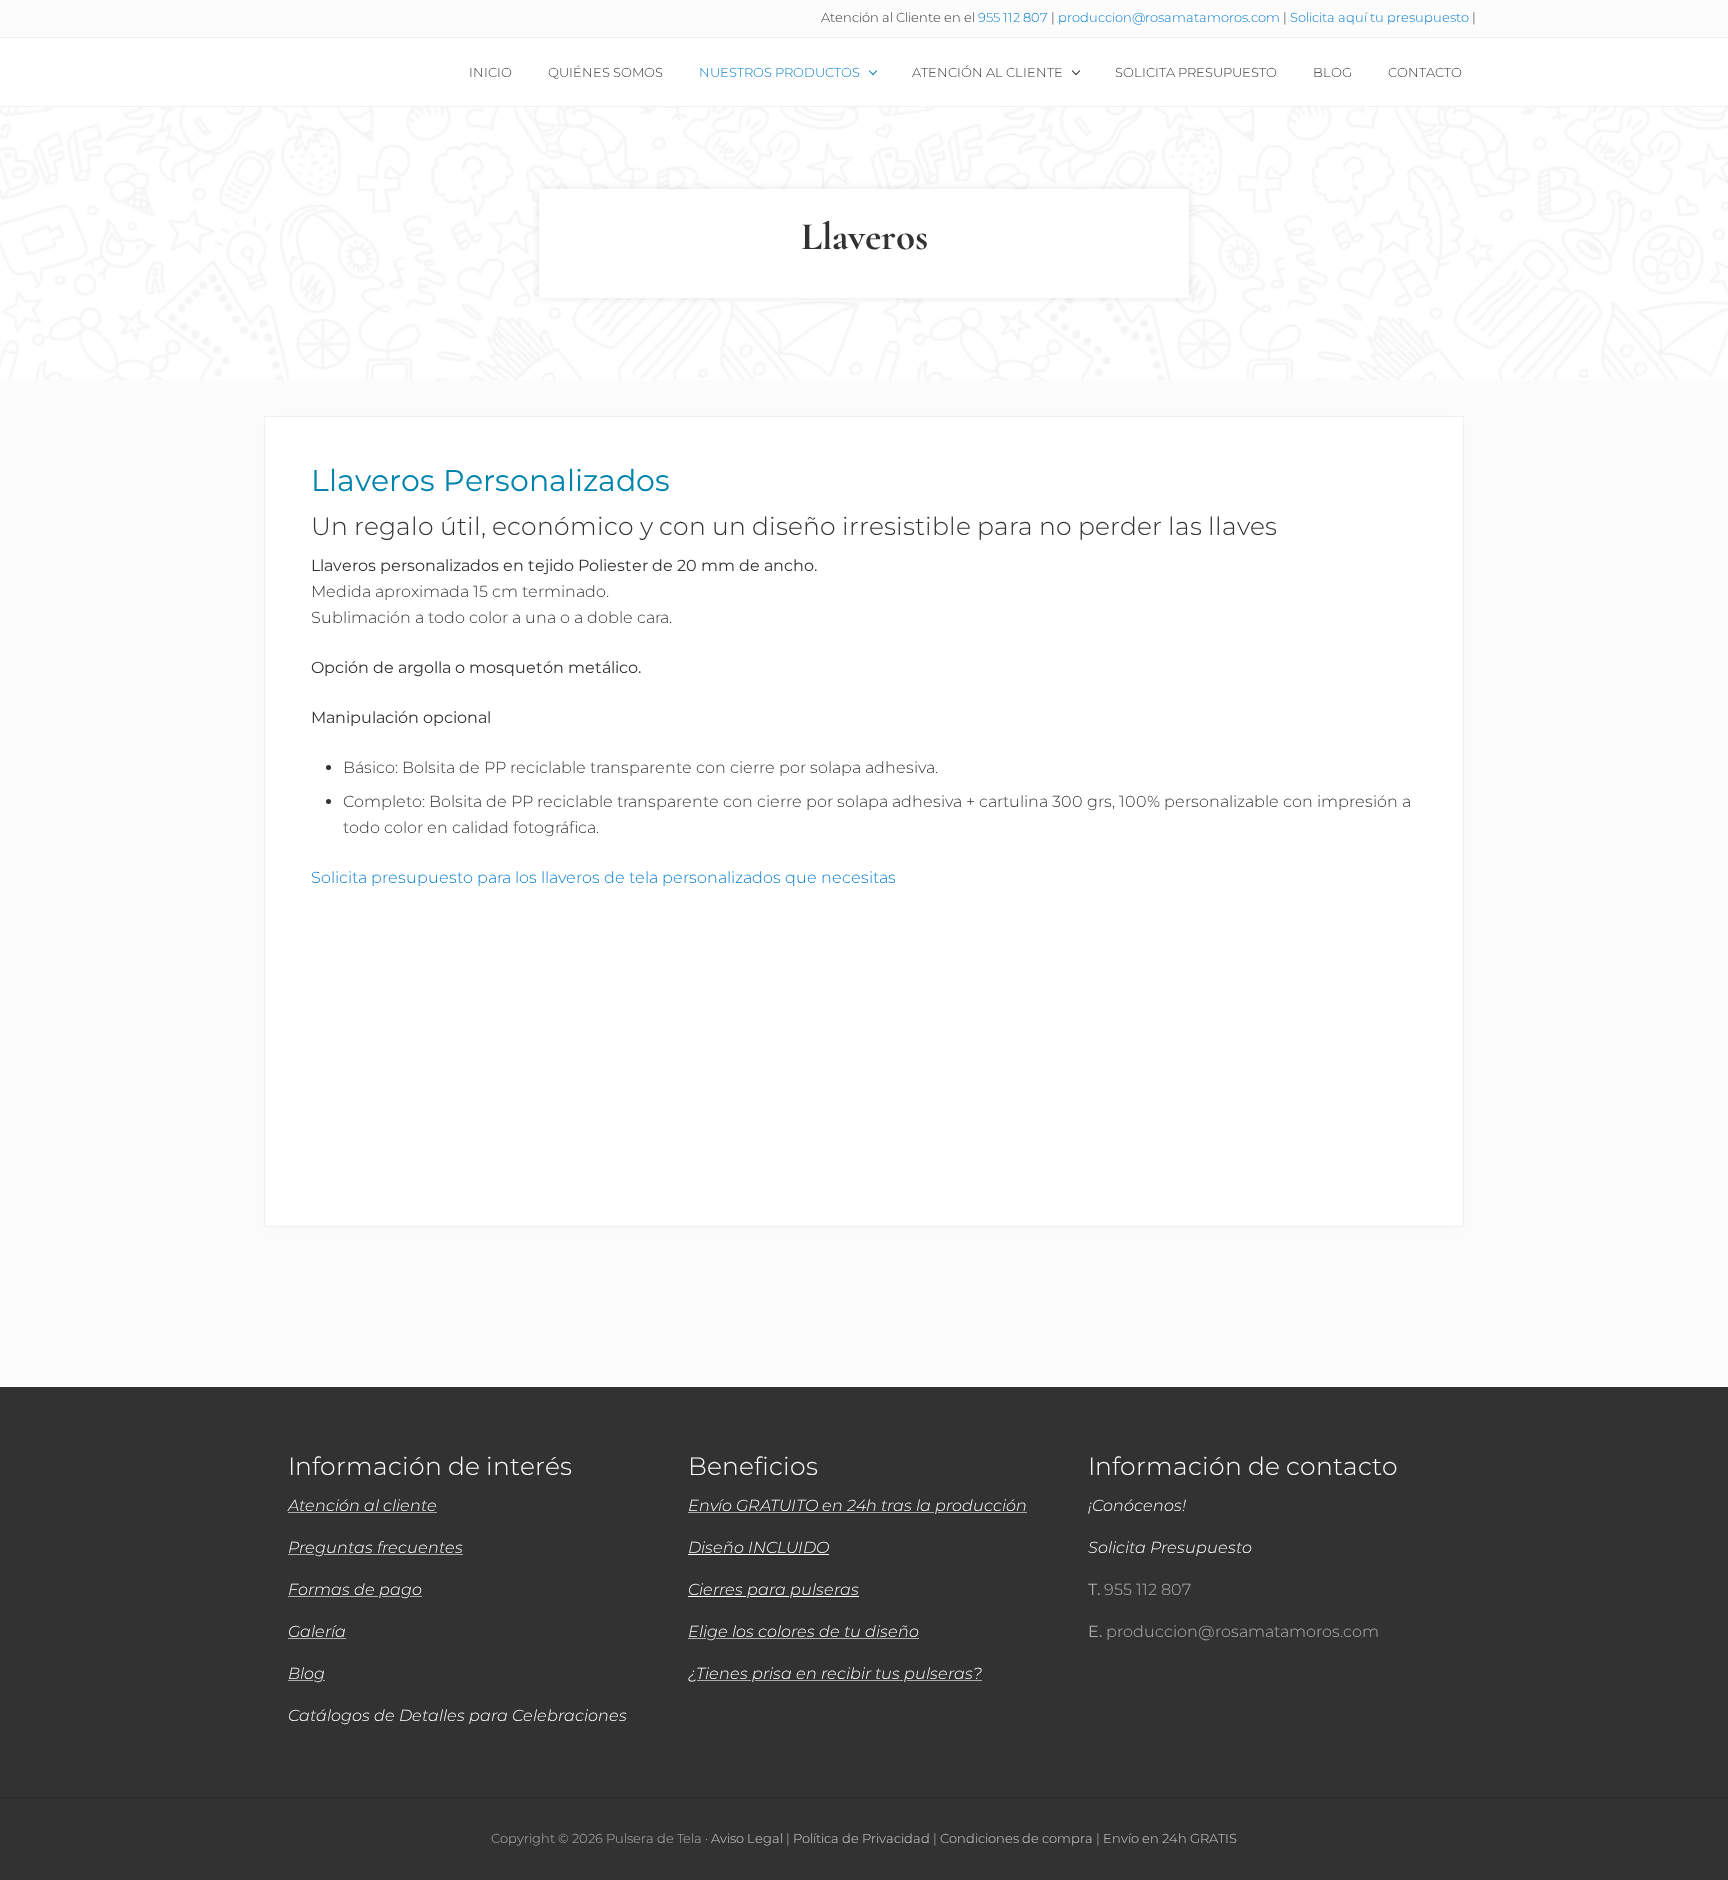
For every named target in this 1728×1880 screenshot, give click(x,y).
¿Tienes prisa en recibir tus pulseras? (835, 1673)
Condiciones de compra (1016, 1838)
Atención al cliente (362, 1505)
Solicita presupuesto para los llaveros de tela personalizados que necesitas (603, 877)
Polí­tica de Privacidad (861, 1838)
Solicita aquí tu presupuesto (1381, 17)
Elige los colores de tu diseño (803, 1631)
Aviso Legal (747, 1838)
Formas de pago (355, 1589)
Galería (317, 1631)
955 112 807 (1013, 17)
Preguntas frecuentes (375, 1547)
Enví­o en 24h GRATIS (1170, 1838)
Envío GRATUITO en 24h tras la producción (857, 1505)
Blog (306, 1673)
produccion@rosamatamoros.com (1170, 17)
